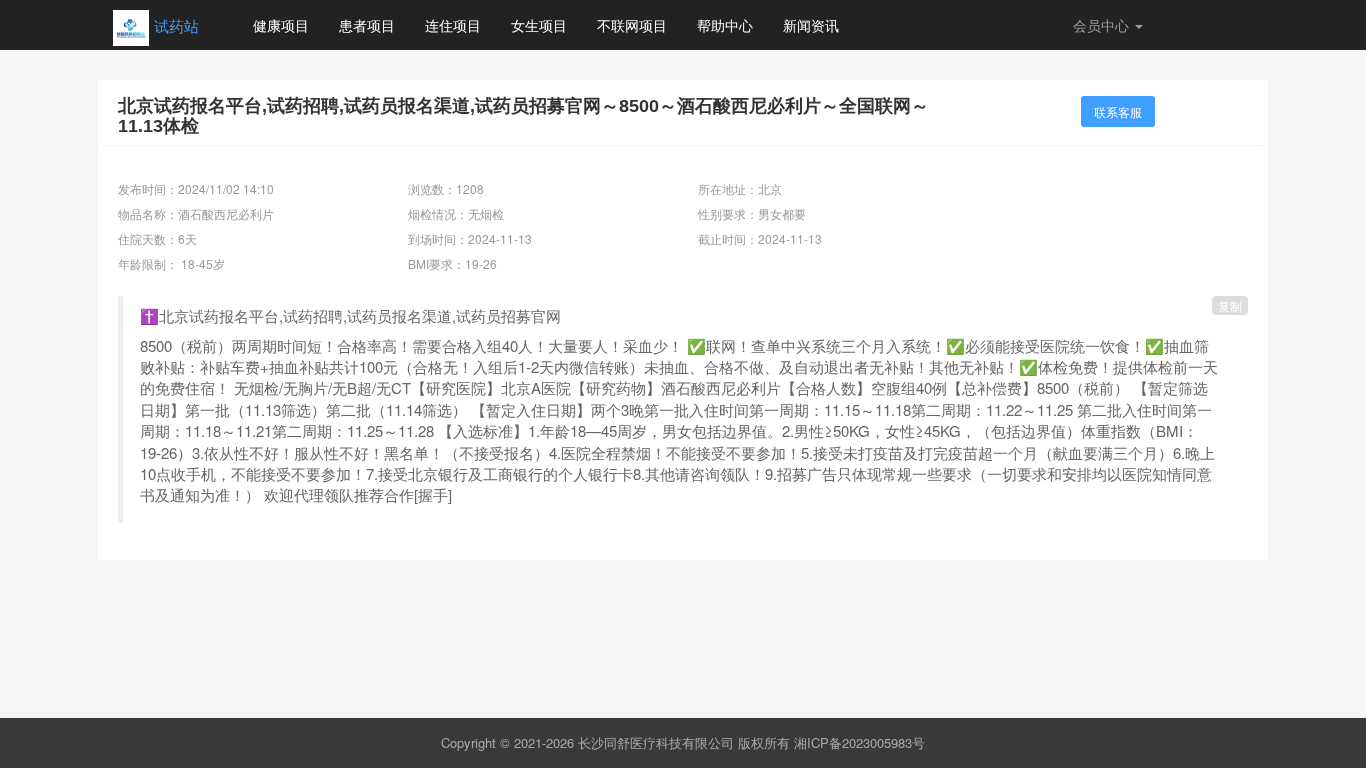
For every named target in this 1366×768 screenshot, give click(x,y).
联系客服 (1118, 111)
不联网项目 (632, 25)
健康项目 (281, 25)
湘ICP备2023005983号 (859, 742)
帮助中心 (725, 25)
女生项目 (539, 25)
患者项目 (367, 25)
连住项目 (453, 25)
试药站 (176, 25)
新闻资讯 (811, 25)
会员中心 (1103, 25)
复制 (1230, 305)
